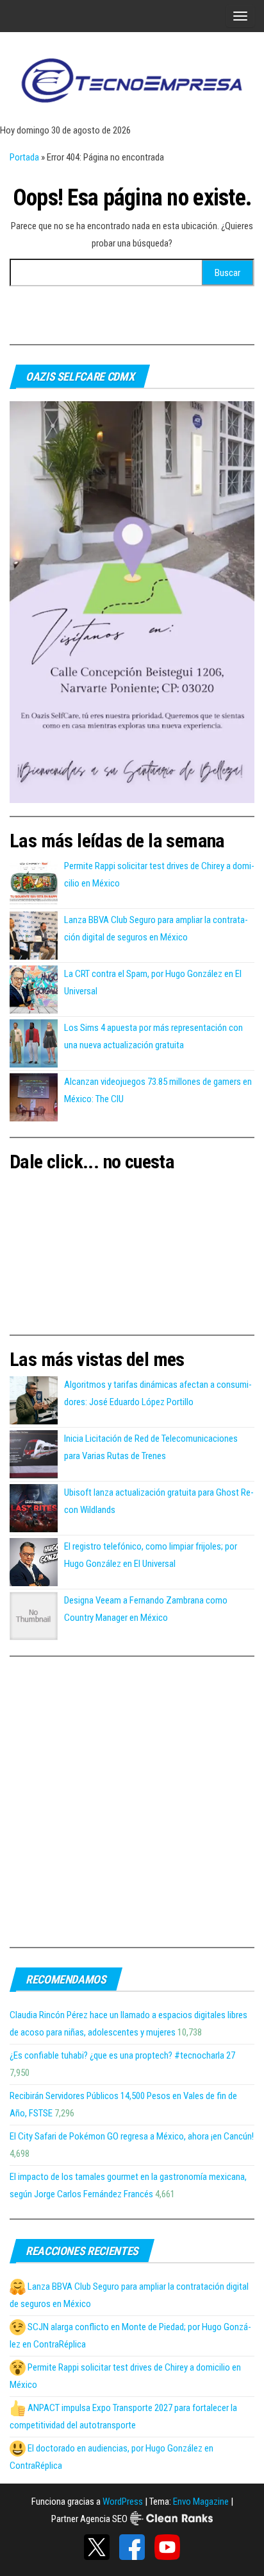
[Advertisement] (132, 1802)
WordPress (123, 2502)
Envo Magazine (201, 2502)
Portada (24, 157)
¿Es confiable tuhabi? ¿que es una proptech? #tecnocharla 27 (122, 2055)
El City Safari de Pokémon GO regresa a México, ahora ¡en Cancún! (132, 2136)
